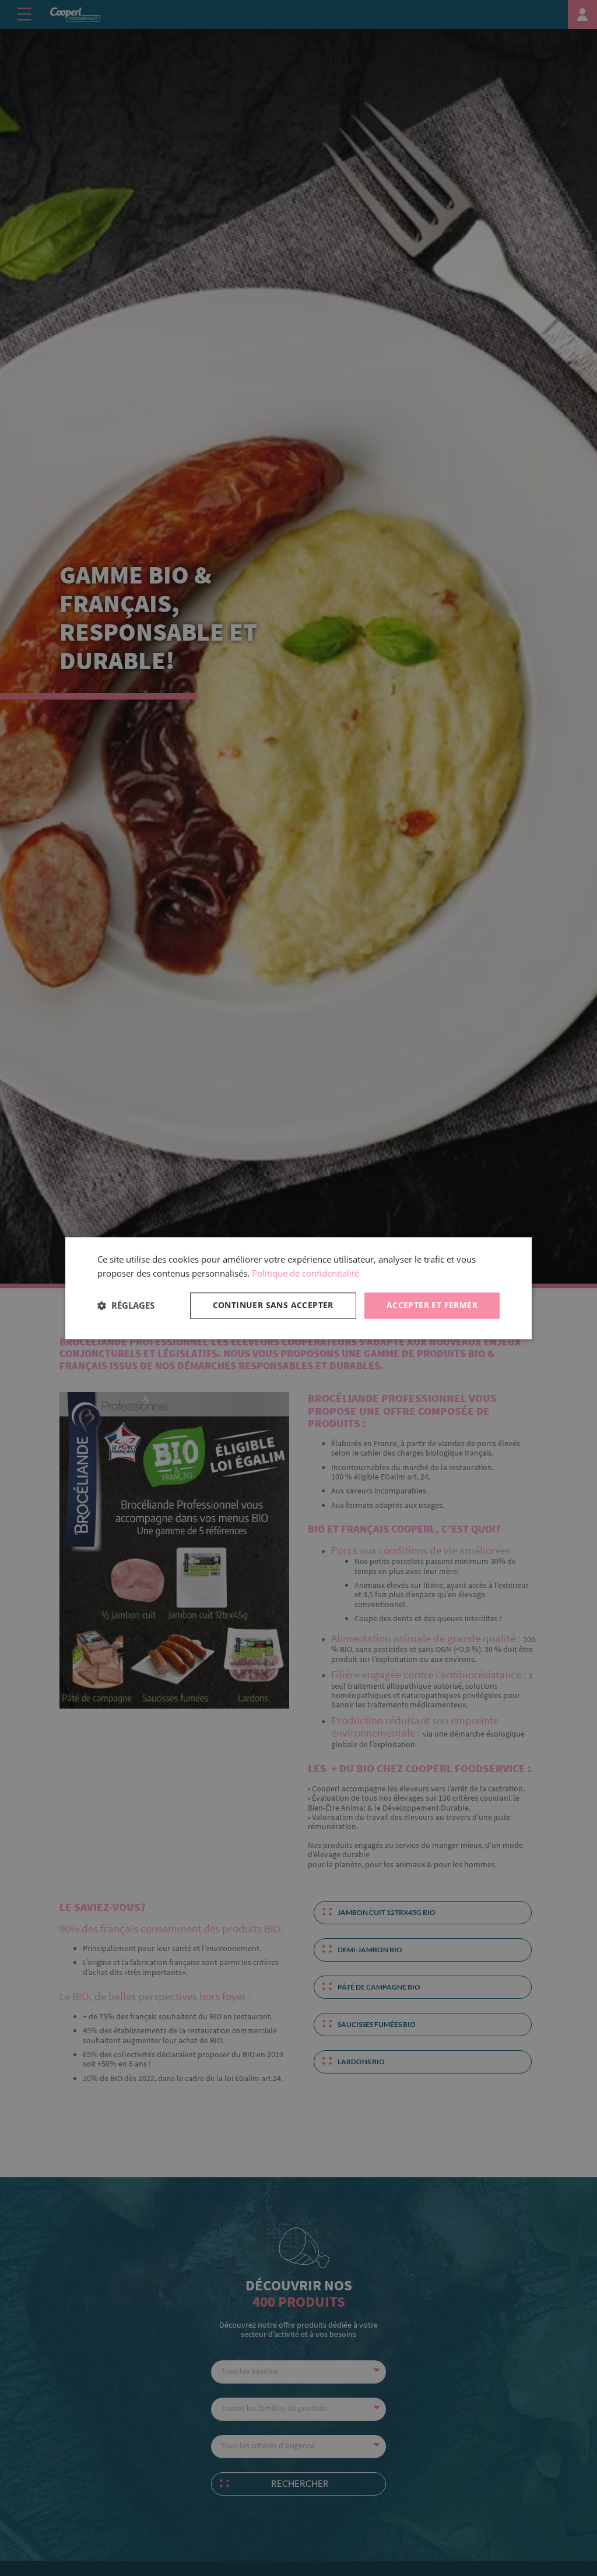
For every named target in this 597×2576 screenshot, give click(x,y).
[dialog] (298, 1288)
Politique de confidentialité (305, 1274)
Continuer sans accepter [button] (273, 1305)
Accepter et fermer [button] (432, 1305)
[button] (126, 1306)
